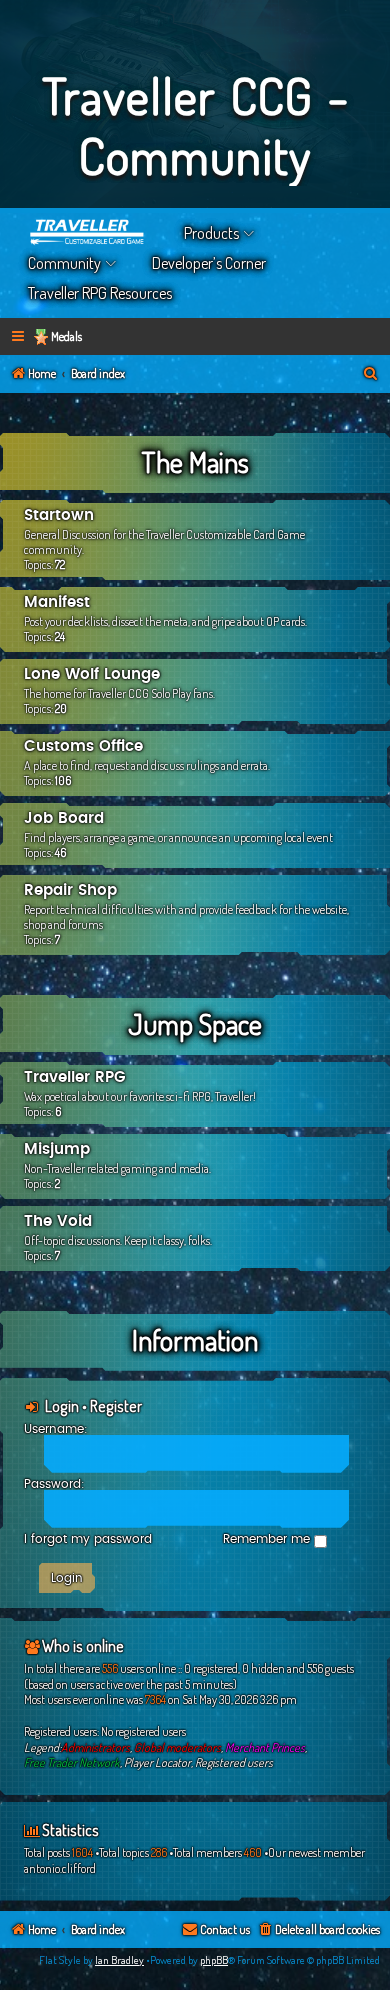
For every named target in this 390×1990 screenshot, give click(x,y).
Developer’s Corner (209, 263)
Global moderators (177, 1747)
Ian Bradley (119, 1960)
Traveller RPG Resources (100, 293)
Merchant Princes (265, 1747)
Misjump (57, 1149)
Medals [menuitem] (66, 336)
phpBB (214, 1960)
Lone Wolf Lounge (92, 674)
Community (64, 263)
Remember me (268, 1539)
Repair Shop (70, 890)
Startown (59, 515)
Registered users (234, 1762)
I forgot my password (88, 1539)
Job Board (64, 818)
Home (88, 233)
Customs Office (83, 746)
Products (211, 233)
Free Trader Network (72, 1762)
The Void (58, 1221)
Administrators (95, 1747)
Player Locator (157, 1762)
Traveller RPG (75, 1077)
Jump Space (195, 1024)
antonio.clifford (60, 1868)
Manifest (57, 602)
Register (116, 1406)
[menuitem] (371, 374)
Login (62, 1406)
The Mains (195, 462)
